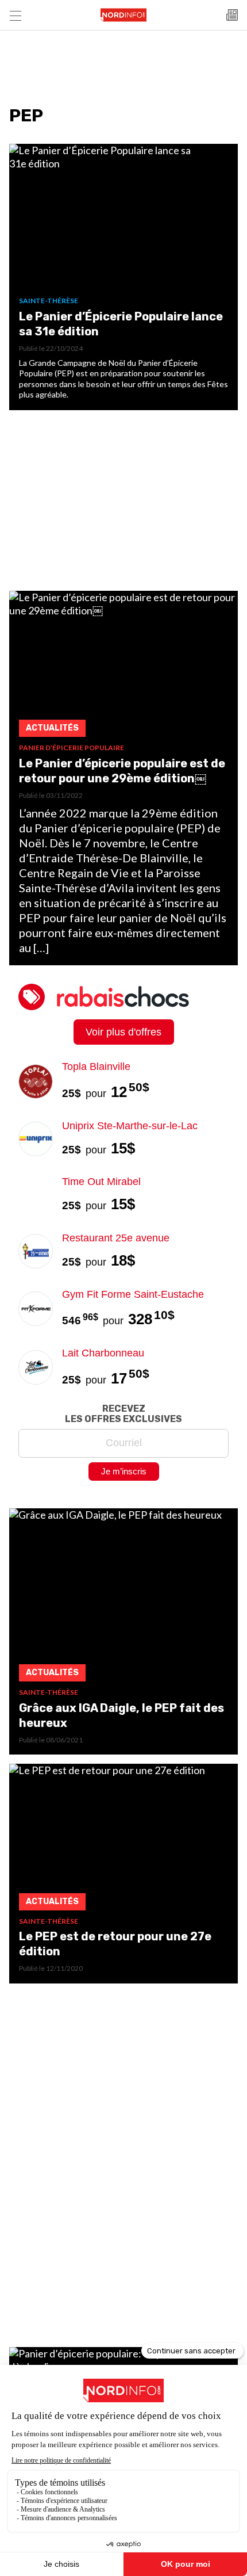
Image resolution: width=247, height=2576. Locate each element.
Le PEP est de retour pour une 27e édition (115, 1944)
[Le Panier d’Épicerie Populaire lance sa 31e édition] (123, 220)
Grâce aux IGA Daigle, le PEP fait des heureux (121, 1715)
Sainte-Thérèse (49, 301)
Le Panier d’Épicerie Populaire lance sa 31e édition (121, 324)
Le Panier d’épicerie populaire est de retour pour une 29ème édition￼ (122, 771)
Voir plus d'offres (123, 1032)
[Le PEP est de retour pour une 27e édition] (123, 1840)
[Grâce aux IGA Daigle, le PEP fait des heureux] (123, 1598)
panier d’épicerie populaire (72, 748)
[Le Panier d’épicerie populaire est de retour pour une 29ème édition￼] (123, 667)
